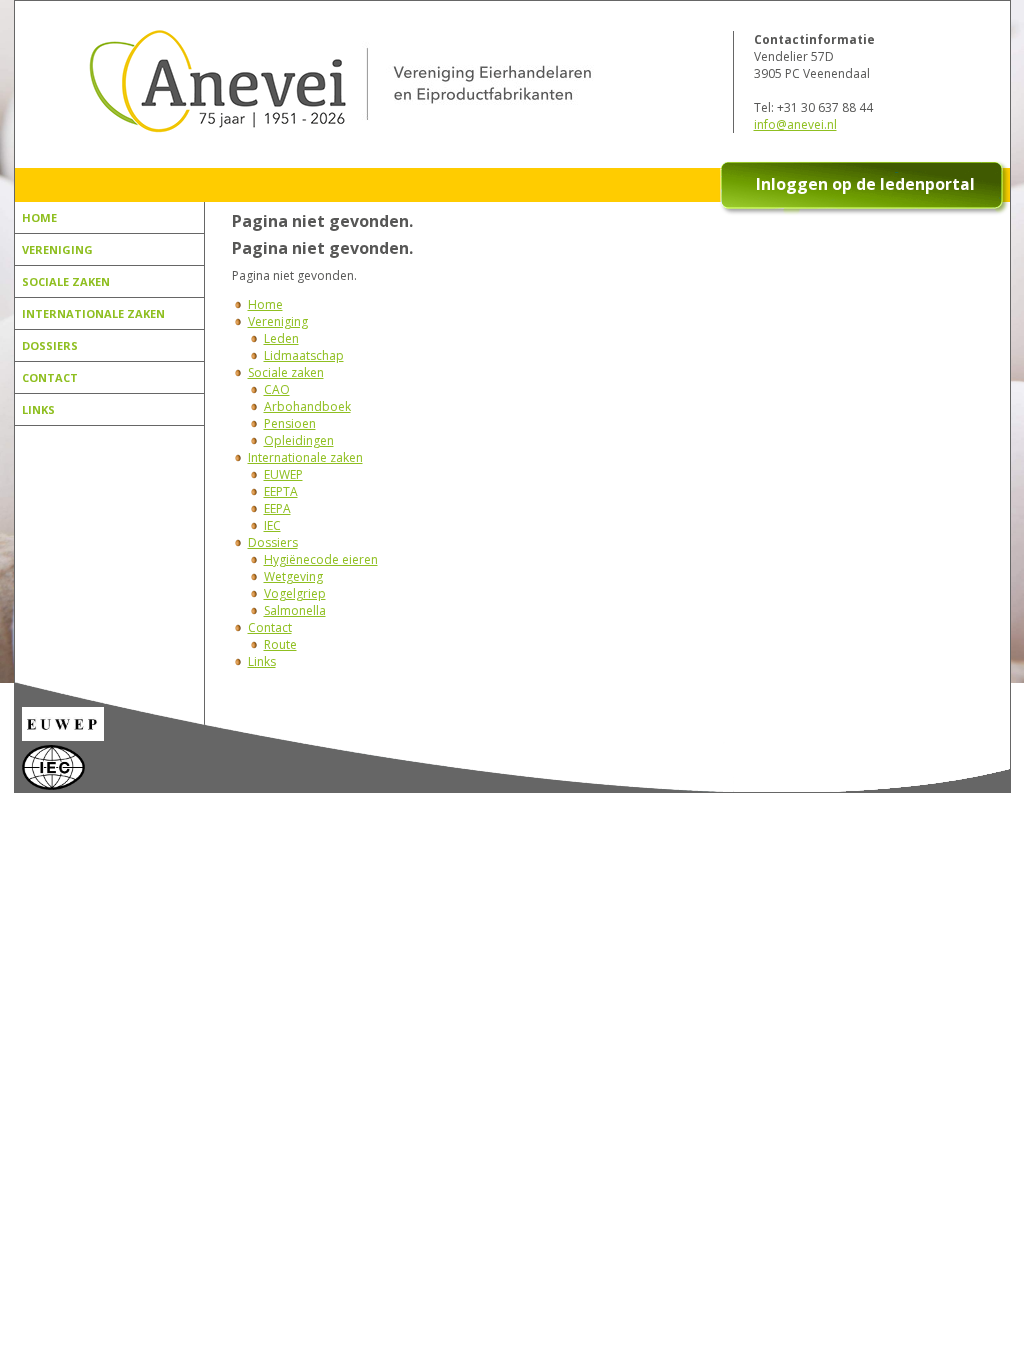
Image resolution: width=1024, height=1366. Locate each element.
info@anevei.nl (795, 124)
